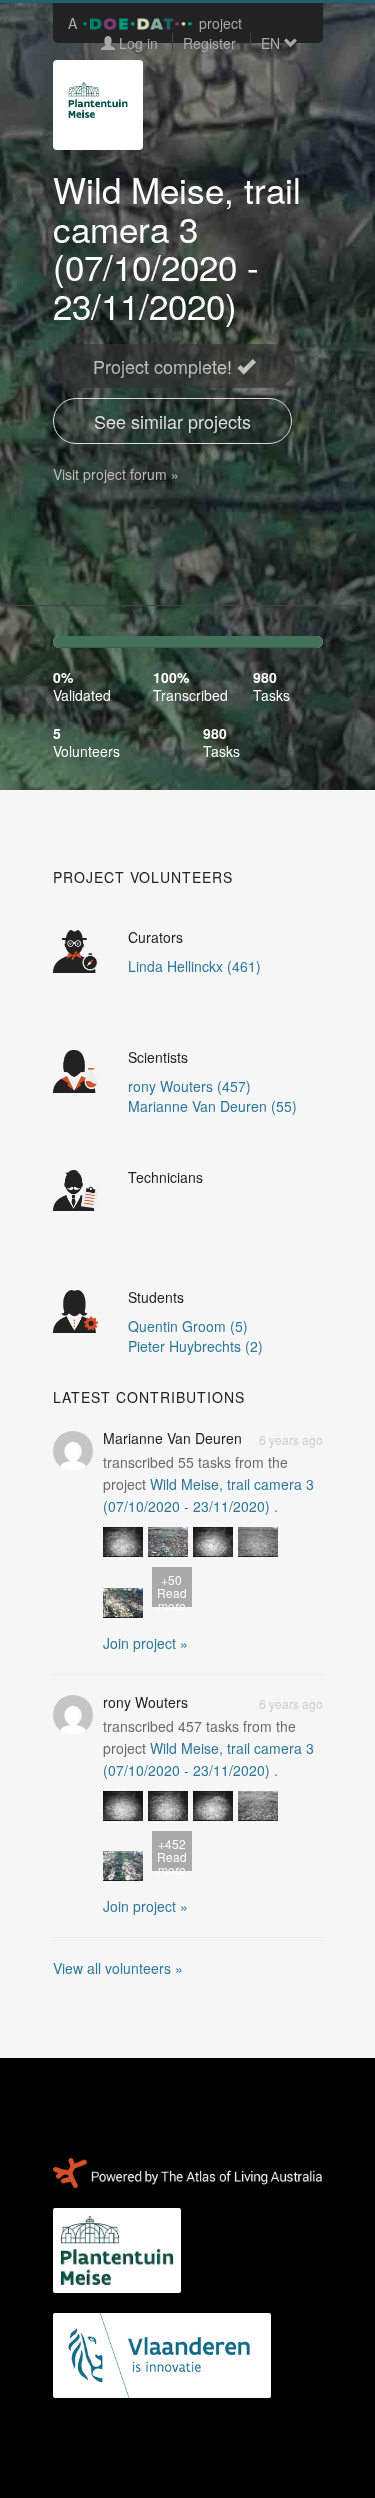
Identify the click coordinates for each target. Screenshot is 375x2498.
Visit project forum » (116, 474)
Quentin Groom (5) (188, 1326)
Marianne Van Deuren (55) (212, 1106)
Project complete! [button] (165, 366)
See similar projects (172, 421)
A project (155, 23)
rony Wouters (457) (189, 1086)
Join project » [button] (145, 1643)
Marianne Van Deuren (172, 1438)
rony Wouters (145, 1702)
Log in (136, 43)
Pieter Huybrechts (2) (195, 1346)
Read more (172, 1589)
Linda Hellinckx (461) (194, 966)
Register (209, 43)
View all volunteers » (118, 1968)
